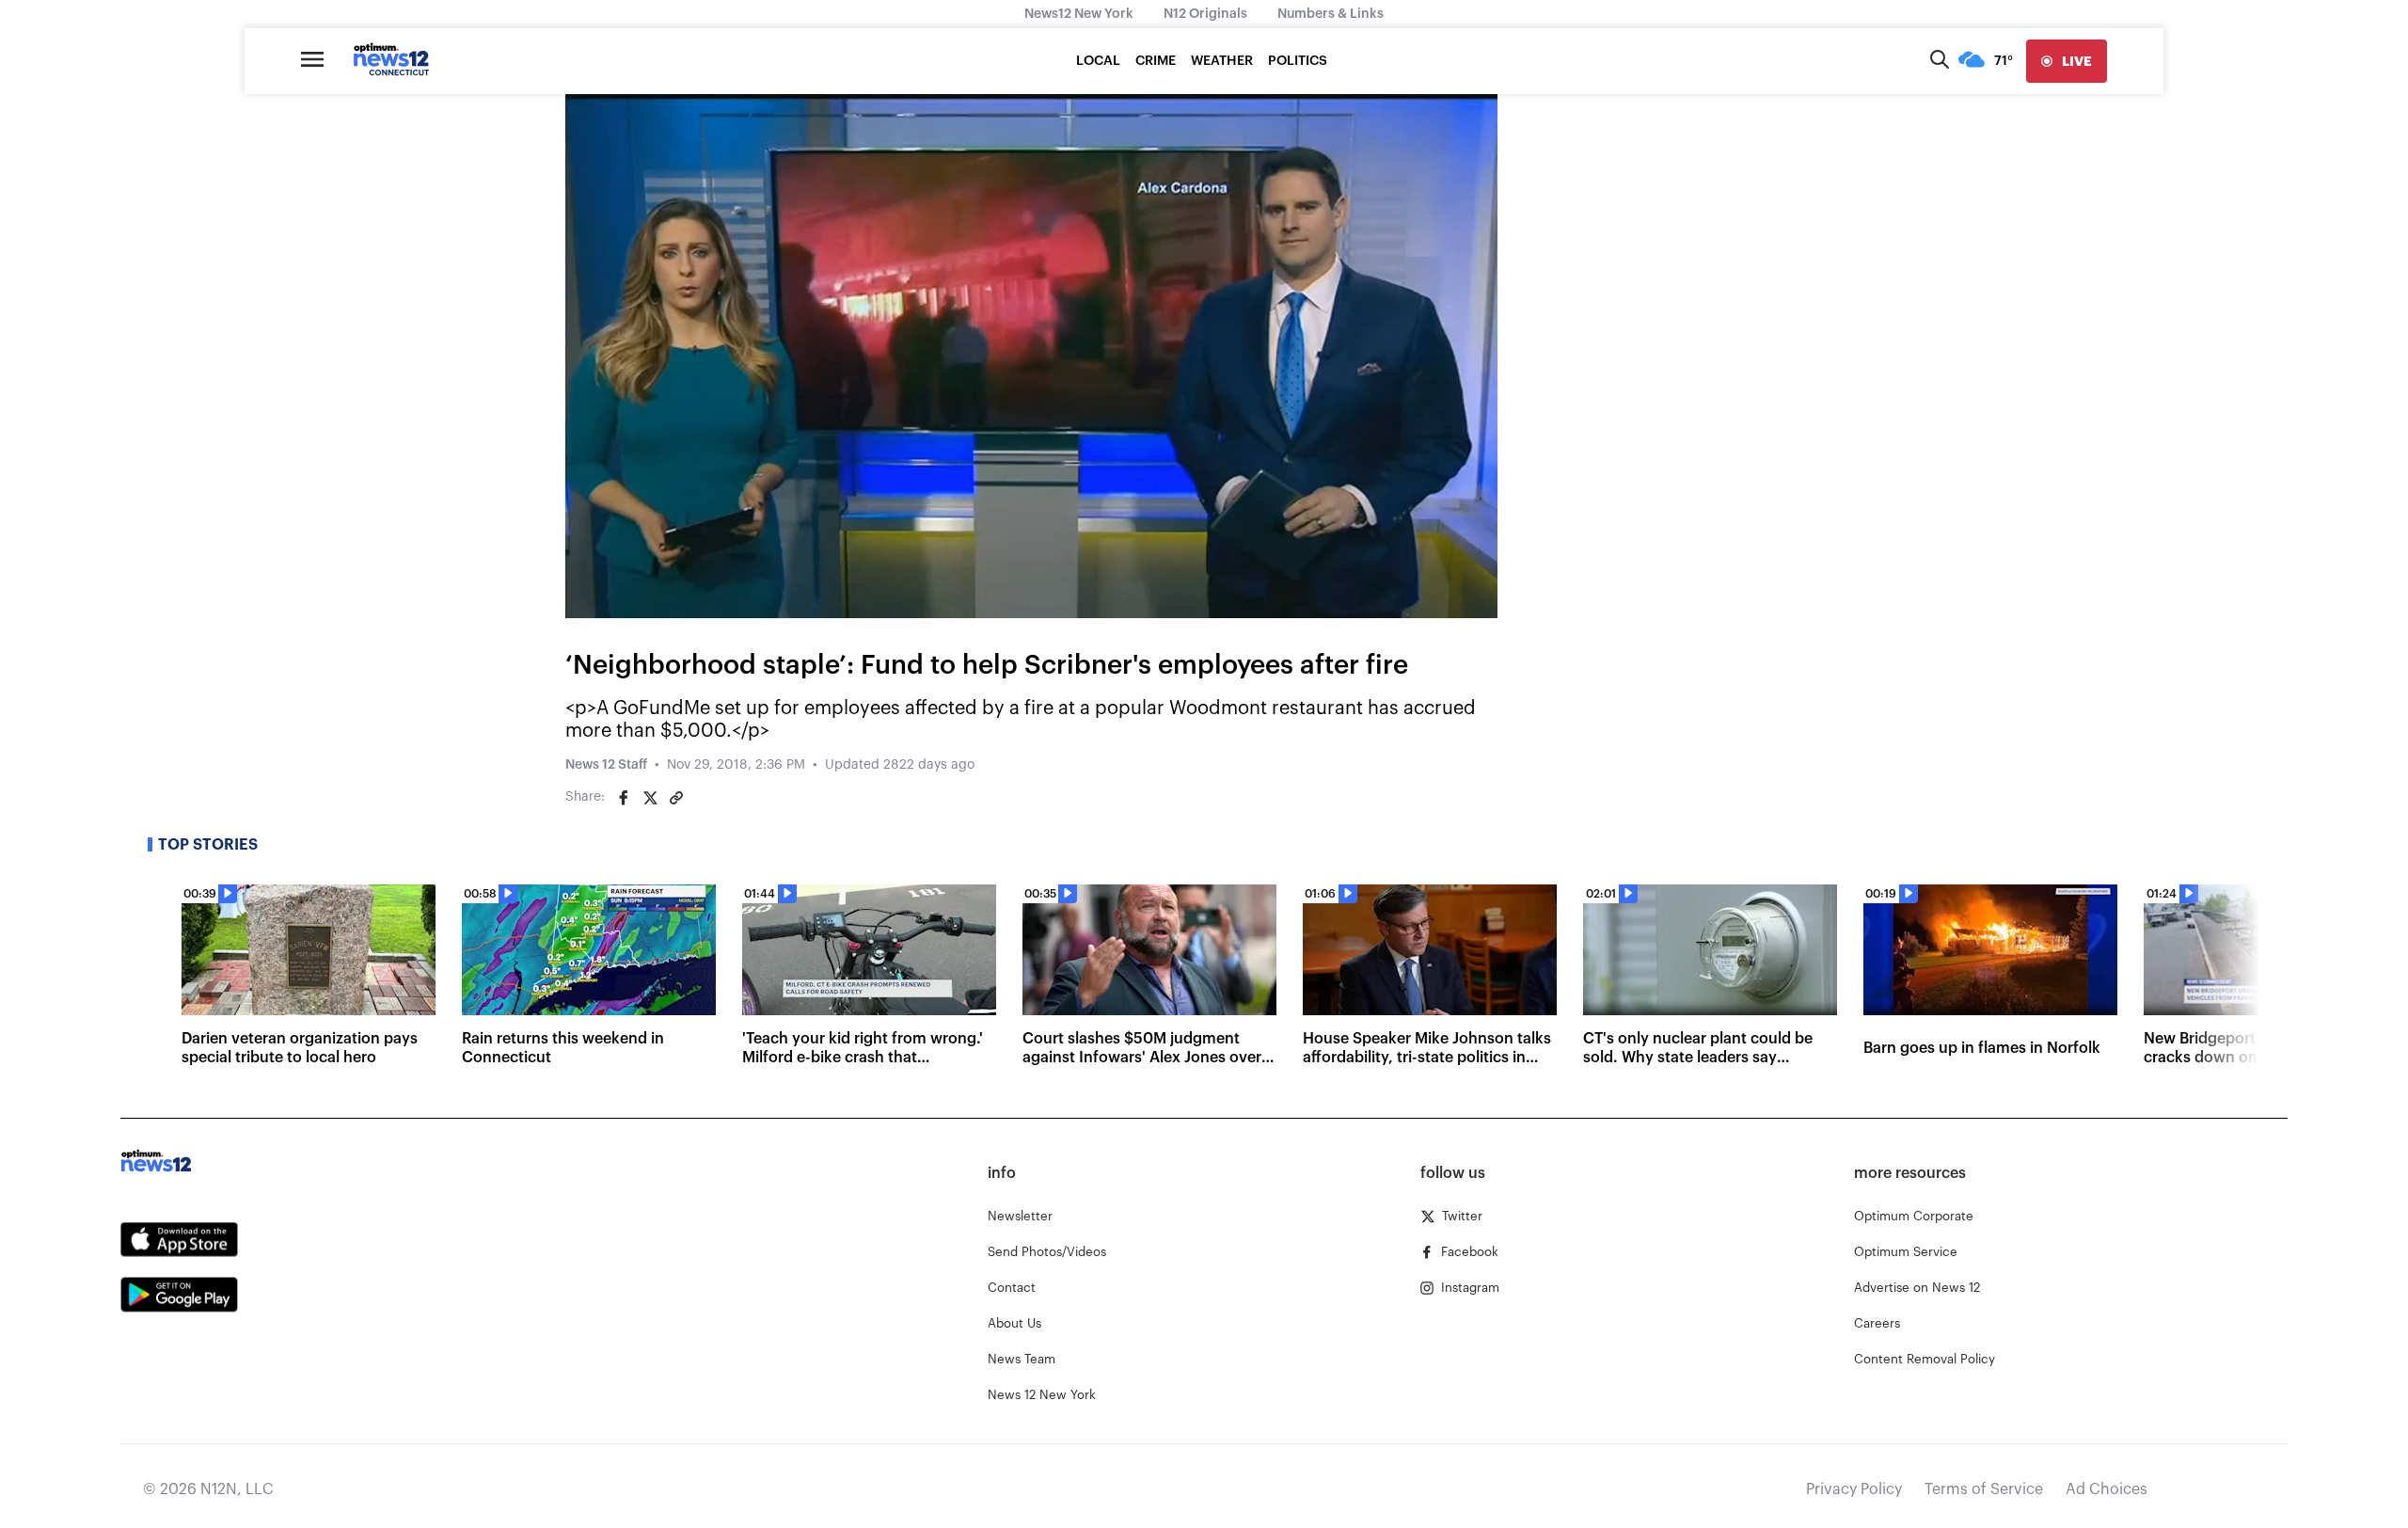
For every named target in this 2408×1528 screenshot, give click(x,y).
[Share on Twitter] (650, 798)
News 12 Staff (606, 765)
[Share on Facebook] (624, 798)
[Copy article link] (676, 798)
